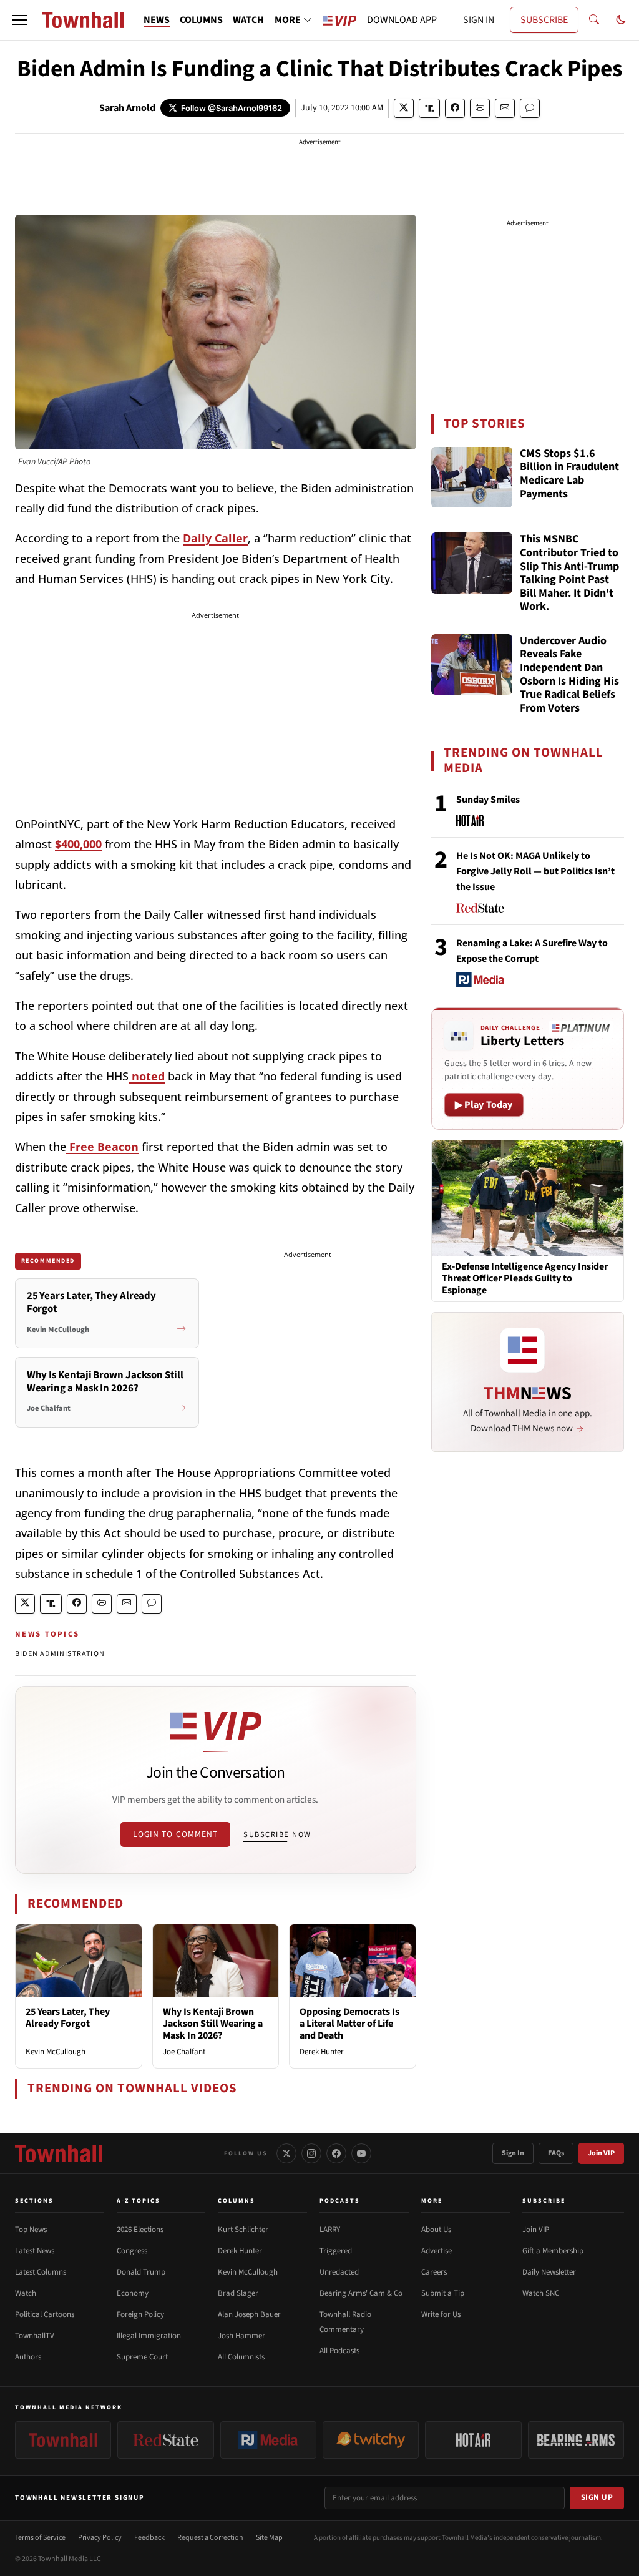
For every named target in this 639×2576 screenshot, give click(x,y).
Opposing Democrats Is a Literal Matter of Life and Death (349, 2024)
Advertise (437, 2251)
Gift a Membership (553, 2251)
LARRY (330, 2230)
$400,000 (78, 844)
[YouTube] (361, 2153)
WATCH (248, 20)
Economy (133, 2293)
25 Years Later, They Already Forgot (68, 2018)
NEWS (157, 20)
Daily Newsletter (549, 2272)
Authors (28, 2357)
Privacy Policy (100, 2538)
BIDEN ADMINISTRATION (60, 1654)
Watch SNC (541, 2293)
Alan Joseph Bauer (249, 2314)
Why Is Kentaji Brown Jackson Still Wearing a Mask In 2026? (213, 2024)
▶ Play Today (484, 1105)
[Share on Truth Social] (430, 108)
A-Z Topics (139, 2201)
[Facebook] (336, 2153)
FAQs (556, 2153)
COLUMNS (201, 20)
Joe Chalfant (184, 2052)
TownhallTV (35, 2336)
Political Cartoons (45, 2314)
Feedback (149, 2538)
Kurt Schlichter (243, 2230)
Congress (132, 2251)
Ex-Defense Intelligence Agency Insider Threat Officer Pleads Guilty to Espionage (525, 1279)
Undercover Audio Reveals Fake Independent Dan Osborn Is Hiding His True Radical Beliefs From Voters (569, 675)
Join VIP (601, 2153)
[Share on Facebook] (455, 108)
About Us (436, 2230)
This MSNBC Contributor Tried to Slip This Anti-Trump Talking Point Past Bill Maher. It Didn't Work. (569, 573)
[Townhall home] (59, 2153)
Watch (26, 2293)
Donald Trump (141, 2272)
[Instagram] (311, 2153)
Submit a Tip (443, 2293)
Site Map (269, 2538)
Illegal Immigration (149, 2336)
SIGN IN (479, 20)
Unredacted (339, 2272)
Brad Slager (238, 2293)
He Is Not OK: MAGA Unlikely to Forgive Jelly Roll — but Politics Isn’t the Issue (535, 871)
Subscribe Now (277, 1834)
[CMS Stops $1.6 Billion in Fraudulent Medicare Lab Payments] (472, 477)
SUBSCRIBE (544, 20)
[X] (286, 2153)
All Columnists (241, 2357)
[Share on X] (404, 108)
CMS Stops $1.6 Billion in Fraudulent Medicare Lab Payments (569, 474)
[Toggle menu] (20, 20)
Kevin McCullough (56, 2052)
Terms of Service (40, 2538)
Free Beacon (102, 1147)
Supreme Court (142, 2357)
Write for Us (441, 2314)
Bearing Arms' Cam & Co (361, 2293)
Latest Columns (41, 2272)
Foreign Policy (140, 2314)
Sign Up (597, 2497)
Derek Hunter (322, 2052)
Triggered (336, 2251)
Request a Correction (210, 2538)
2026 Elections (140, 2230)
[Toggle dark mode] (621, 20)
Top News (31, 2230)
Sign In (513, 2153)
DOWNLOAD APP (402, 20)
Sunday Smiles (488, 800)
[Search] (594, 20)
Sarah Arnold (127, 108)
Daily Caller (215, 538)
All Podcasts (339, 2351)
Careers (434, 2272)
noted (147, 1076)
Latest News (35, 2251)
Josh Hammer (241, 2336)
